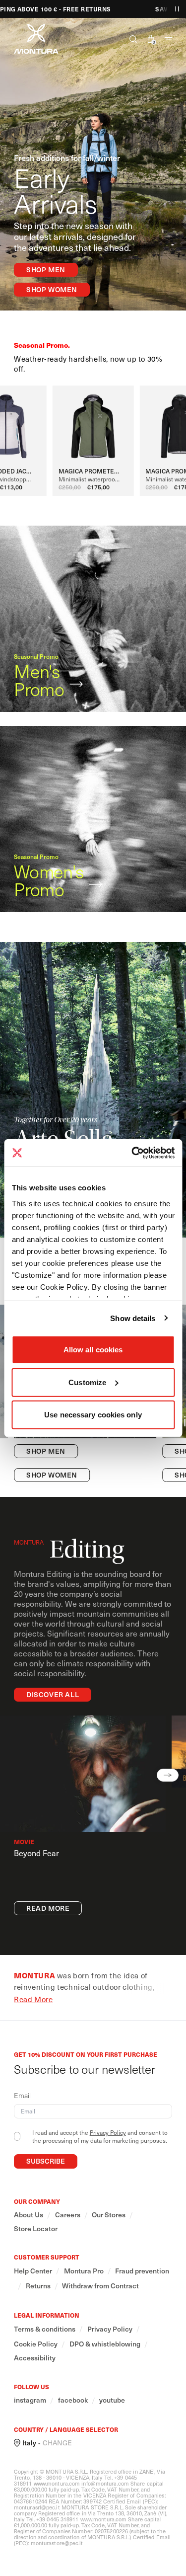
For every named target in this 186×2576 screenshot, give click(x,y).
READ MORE (48, 1908)
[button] (129, 39)
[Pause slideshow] (177, 9)
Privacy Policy (108, 2132)
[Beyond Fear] (83, 1774)
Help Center (33, 2271)
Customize (87, 1382)
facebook (73, 2400)
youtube (112, 2400)
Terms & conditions (45, 2329)
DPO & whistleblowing (105, 2344)
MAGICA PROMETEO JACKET (93, 471)
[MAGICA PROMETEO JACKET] (93, 424)
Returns (38, 2286)
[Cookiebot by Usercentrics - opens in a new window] (132, 1153)
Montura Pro (84, 2271)
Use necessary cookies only (93, 1415)
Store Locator (36, 2229)
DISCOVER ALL (53, 1694)
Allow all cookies (93, 1350)
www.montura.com (57, 2483)
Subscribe (46, 2161)
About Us (29, 2215)
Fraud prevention (142, 2271)
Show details (133, 1318)
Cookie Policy (36, 2344)
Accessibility (35, 2358)
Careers (68, 2215)
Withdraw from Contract (100, 2286)
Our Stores (109, 2215)
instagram (30, 2400)
